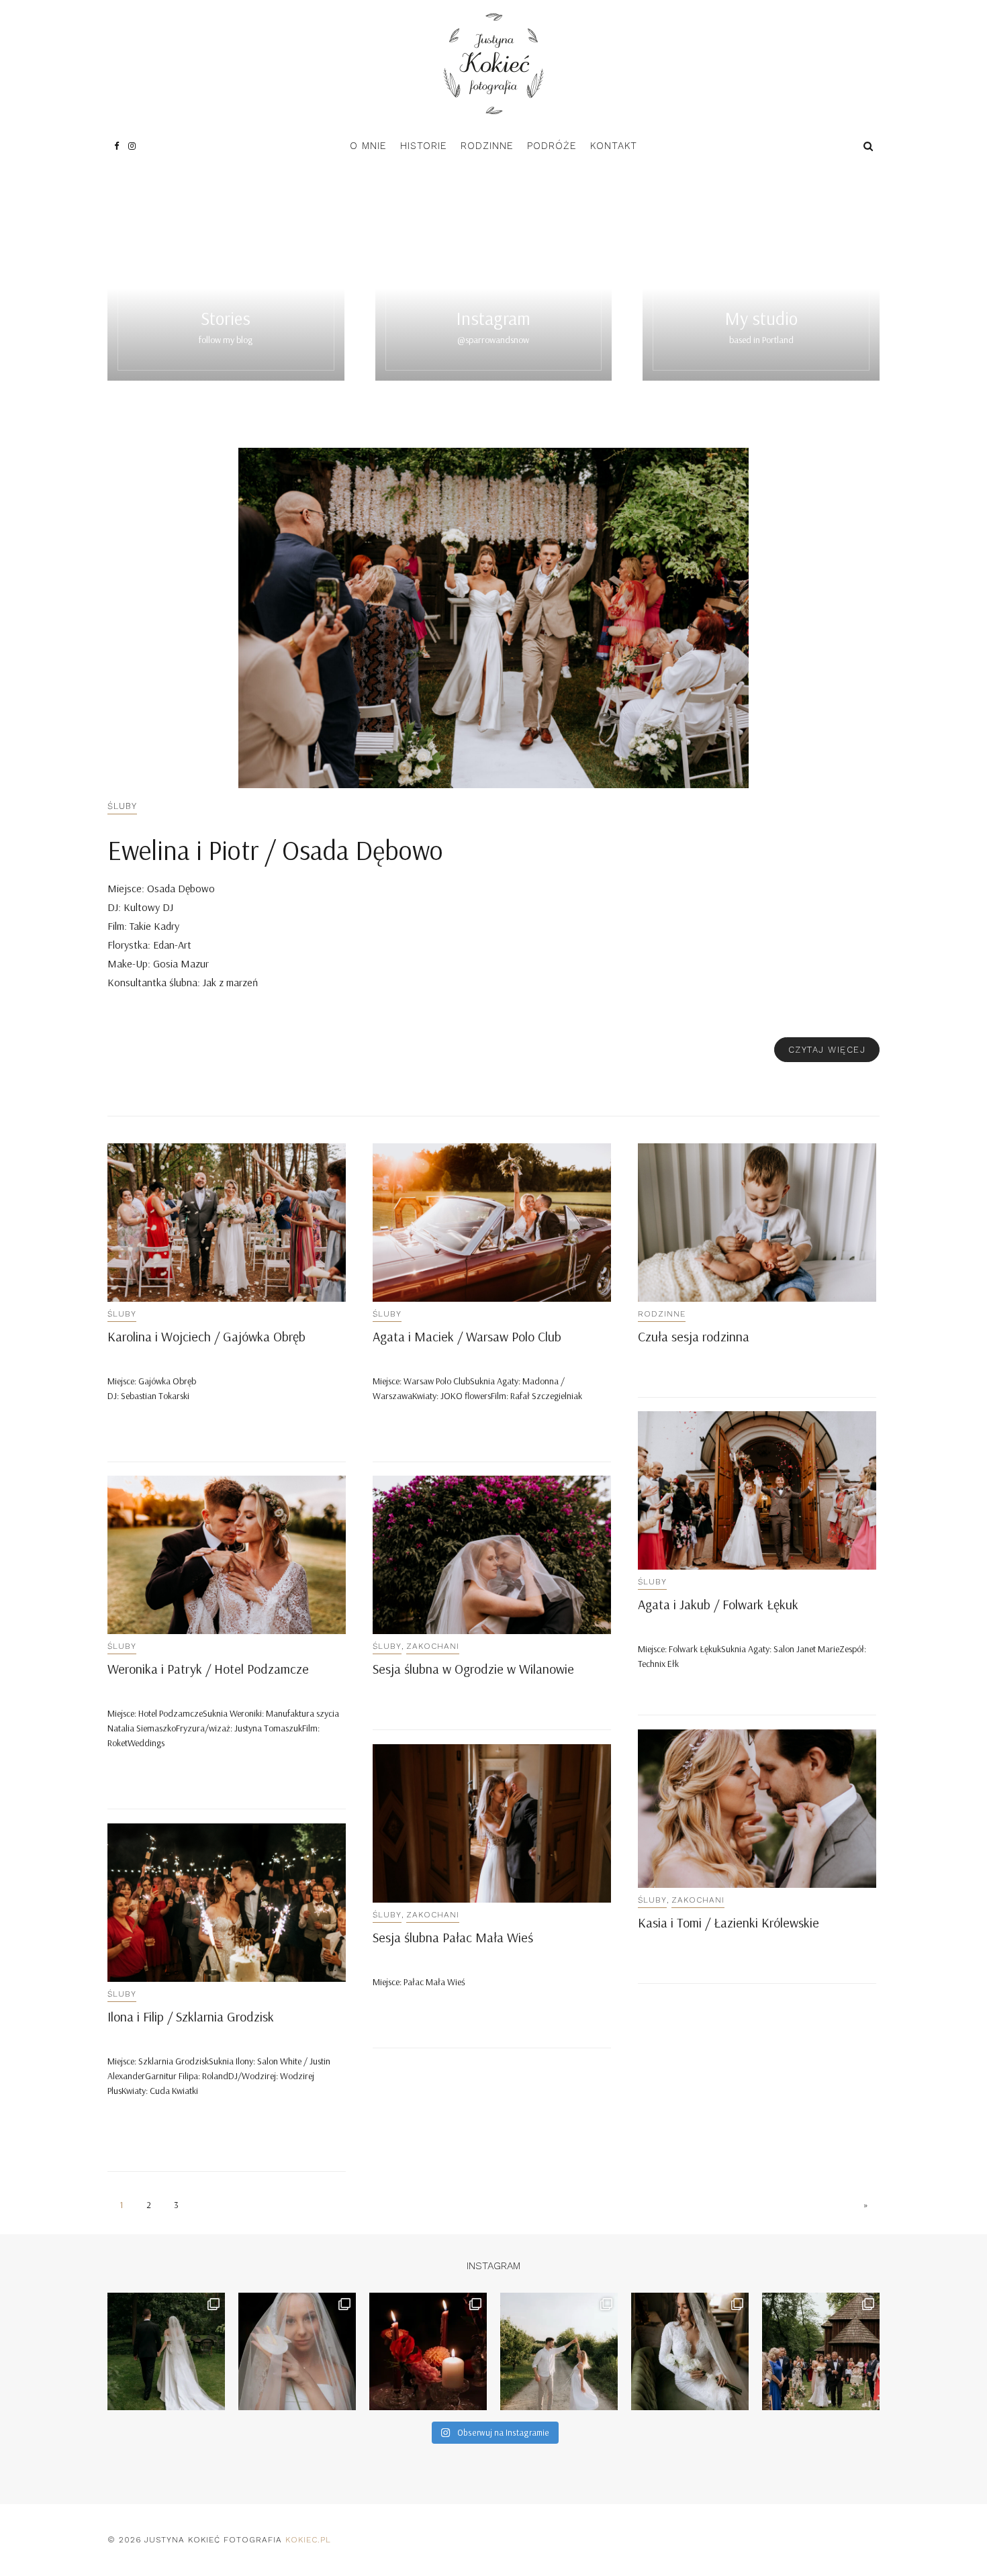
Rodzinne (487, 146)
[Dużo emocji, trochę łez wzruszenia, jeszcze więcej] (297, 2351)
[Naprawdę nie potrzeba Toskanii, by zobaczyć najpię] (559, 2351)
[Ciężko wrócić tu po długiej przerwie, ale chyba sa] (690, 2351)
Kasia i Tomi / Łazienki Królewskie (728, 1922)
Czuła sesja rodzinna (694, 1336)
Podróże (552, 146)
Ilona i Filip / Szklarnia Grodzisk (191, 2016)
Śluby (122, 806)
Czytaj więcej (827, 1050)
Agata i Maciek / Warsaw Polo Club (467, 1336)
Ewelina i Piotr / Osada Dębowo (275, 850)
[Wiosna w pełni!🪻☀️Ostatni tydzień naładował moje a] (821, 2351)
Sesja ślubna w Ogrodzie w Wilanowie (473, 1669)
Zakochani (433, 1646)
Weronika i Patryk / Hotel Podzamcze (208, 1669)
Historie (424, 146)
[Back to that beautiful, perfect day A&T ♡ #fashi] (428, 2351)
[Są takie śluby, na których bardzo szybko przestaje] (166, 2351)
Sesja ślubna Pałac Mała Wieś (453, 1937)
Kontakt (614, 146)
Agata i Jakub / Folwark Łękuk (718, 1604)
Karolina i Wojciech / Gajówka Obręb (206, 1336)
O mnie (368, 146)
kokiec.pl (308, 2540)
